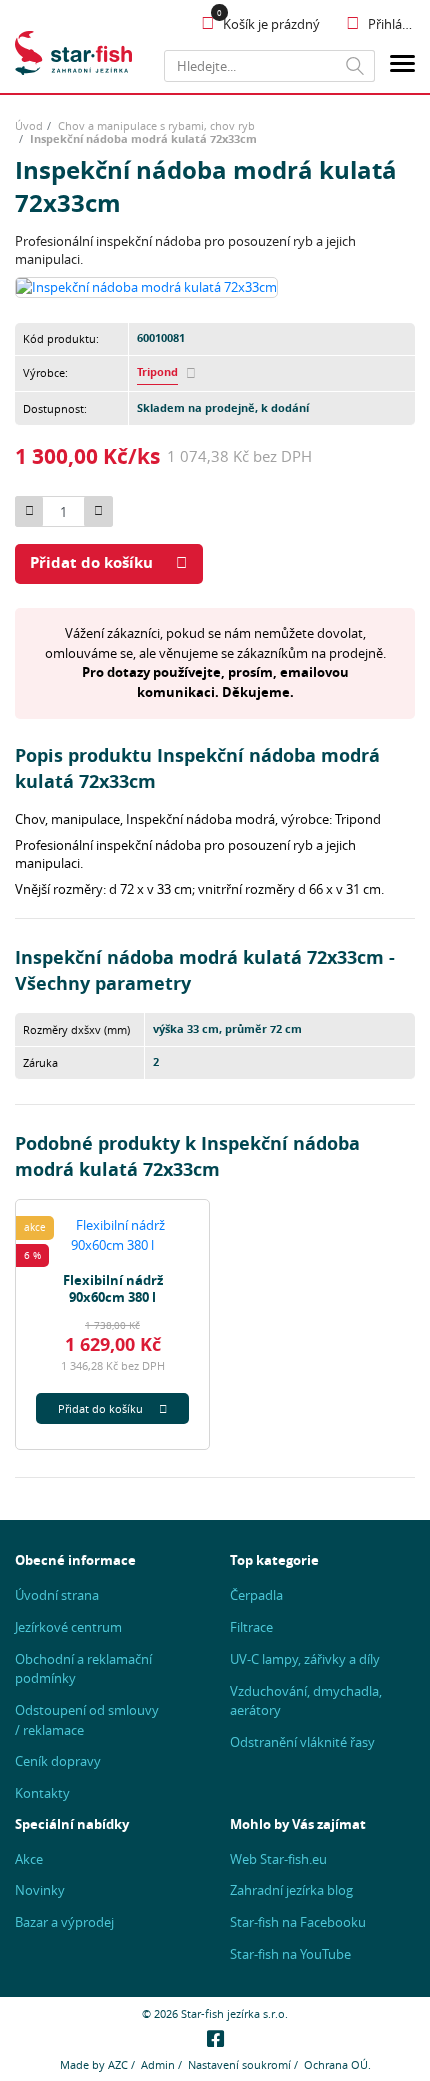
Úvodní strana (57, 1595)
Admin (158, 2064)
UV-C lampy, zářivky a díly (305, 1659)
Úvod (29, 125)
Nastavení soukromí (239, 2064)
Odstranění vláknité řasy (302, 1742)
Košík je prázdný (271, 24)
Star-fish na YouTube (290, 1954)
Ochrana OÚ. (337, 2064)
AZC (118, 2064)
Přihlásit (391, 24)
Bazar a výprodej (64, 1922)
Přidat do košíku (91, 562)
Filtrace (251, 1627)
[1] (355, 66)
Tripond (157, 372)
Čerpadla (256, 1595)
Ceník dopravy (58, 1761)
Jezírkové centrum (68, 1627)
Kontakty (42, 1793)
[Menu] (402, 66)
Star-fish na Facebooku (298, 1922)
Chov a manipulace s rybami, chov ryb (156, 125)
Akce (29, 1859)
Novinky (40, 1890)
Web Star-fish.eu (278, 1859)
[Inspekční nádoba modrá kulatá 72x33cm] (146, 286)
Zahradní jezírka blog (291, 1890)
